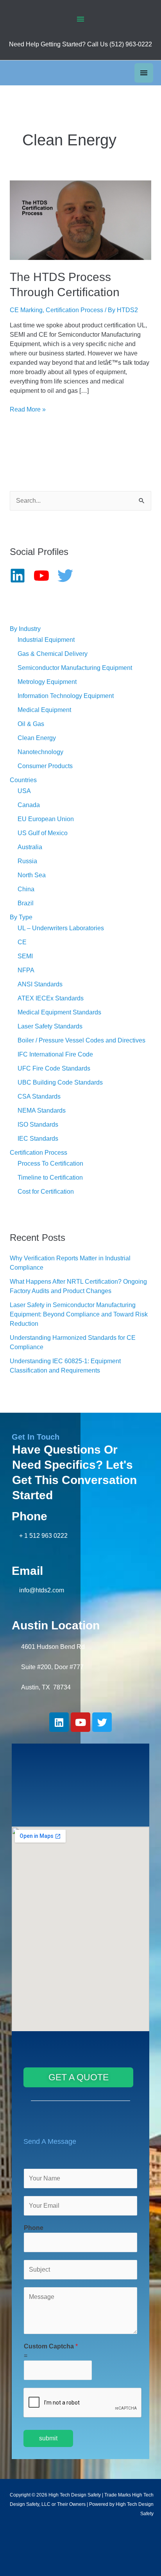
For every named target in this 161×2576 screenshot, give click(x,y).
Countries (23, 780)
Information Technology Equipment (66, 696)
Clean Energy (37, 738)
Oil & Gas (31, 724)
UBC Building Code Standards (60, 1082)
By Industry (25, 629)
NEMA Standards (42, 1110)
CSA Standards (39, 1096)
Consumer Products (45, 766)
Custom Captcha (51, 2346)
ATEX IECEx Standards (51, 998)
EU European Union (46, 819)
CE (22, 942)
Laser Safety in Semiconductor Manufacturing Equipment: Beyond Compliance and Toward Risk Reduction (79, 1314)
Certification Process (74, 310)
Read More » (28, 409)
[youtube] (45, 576)
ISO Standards (38, 1125)
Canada (29, 805)
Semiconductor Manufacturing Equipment (75, 668)
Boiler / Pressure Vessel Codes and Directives (81, 1040)
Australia (30, 847)
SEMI (25, 956)
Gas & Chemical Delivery (53, 654)
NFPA (26, 970)
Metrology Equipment (47, 682)
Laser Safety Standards (50, 1026)
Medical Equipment (44, 710)
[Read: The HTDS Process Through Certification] (81, 220)
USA (24, 791)
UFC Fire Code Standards (54, 1068)
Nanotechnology (40, 752)
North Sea (32, 875)
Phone (34, 2228)
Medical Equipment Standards (59, 1012)
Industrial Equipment (46, 640)
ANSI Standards (40, 984)
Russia (27, 861)
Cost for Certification (46, 1192)
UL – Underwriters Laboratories (61, 928)
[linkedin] (21, 576)
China (26, 889)
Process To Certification (50, 1163)
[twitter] (69, 576)
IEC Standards (38, 1139)
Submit (48, 2438)
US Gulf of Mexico (43, 833)
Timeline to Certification (50, 1178)
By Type (21, 917)
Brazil (26, 903)
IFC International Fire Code (55, 1054)
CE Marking (26, 310)
